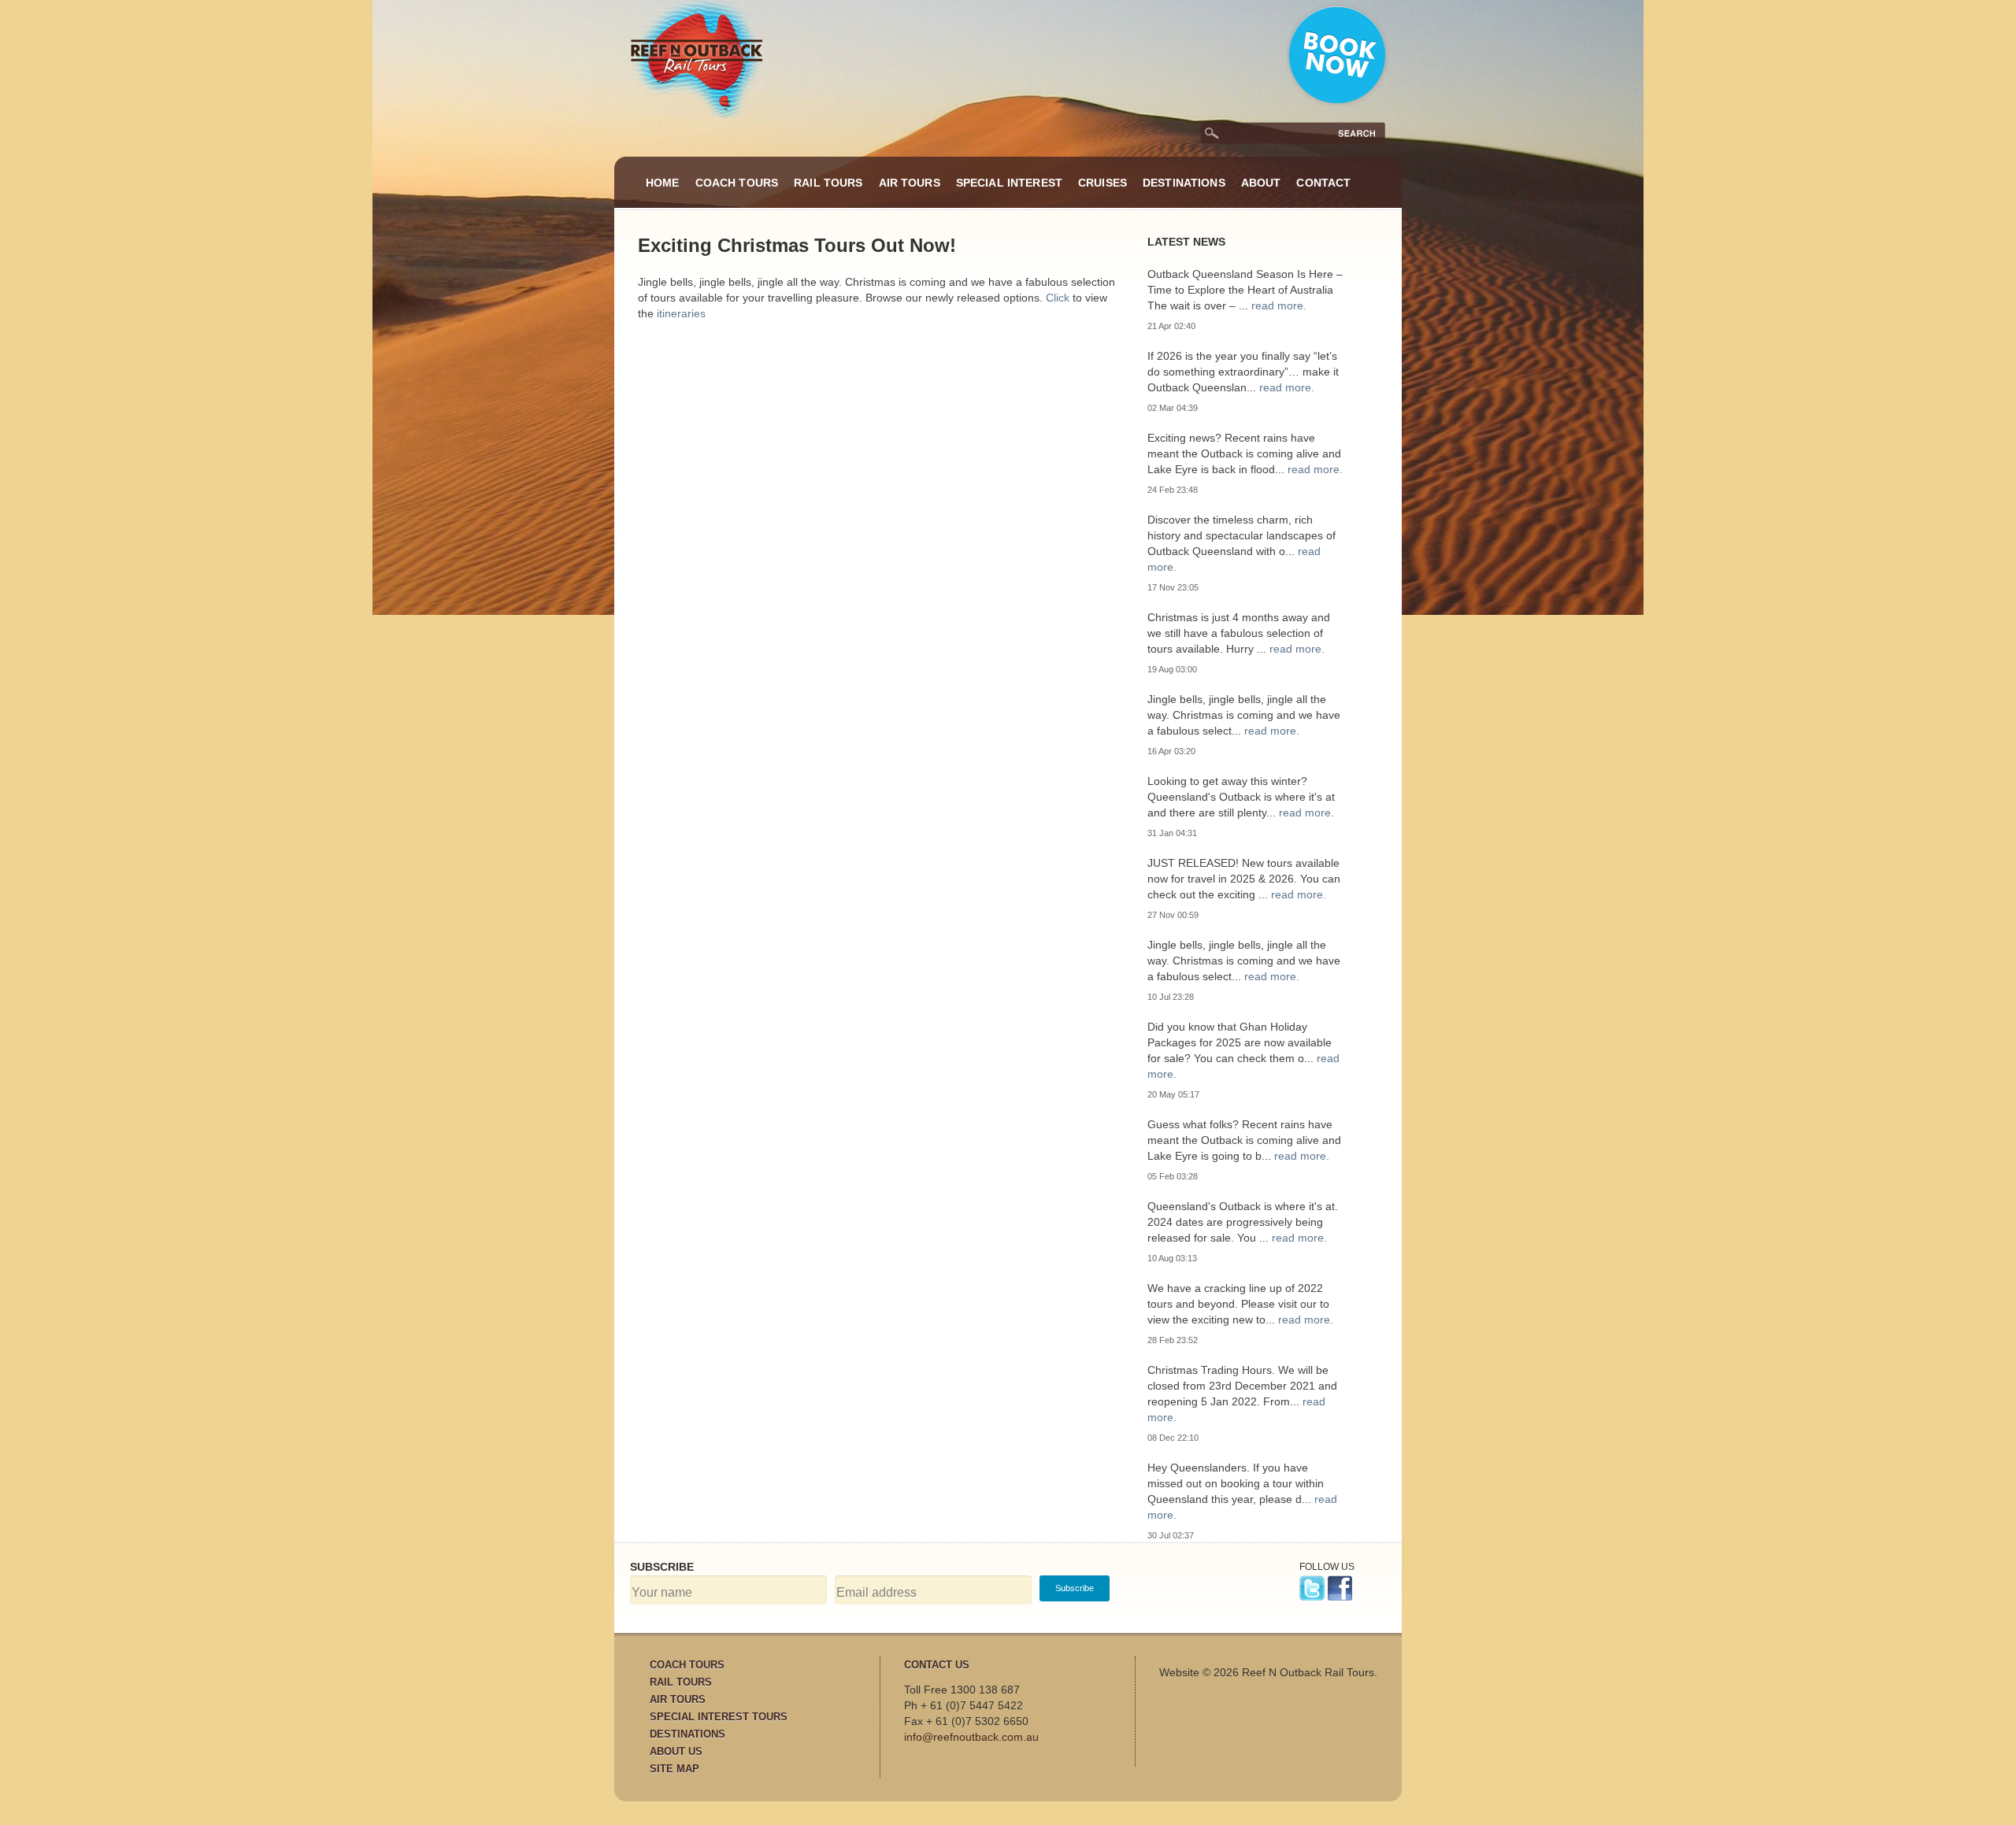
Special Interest (1009, 183)
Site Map (674, 1769)
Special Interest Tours (719, 1717)
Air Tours (910, 183)
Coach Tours (737, 183)
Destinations (1184, 183)
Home (663, 183)
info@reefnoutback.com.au (971, 1737)
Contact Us (937, 1665)
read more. (1279, 305)
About (1261, 183)
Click (1058, 298)
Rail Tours (828, 183)
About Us (676, 1751)
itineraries (681, 313)
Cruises (1102, 183)
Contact (1323, 183)
